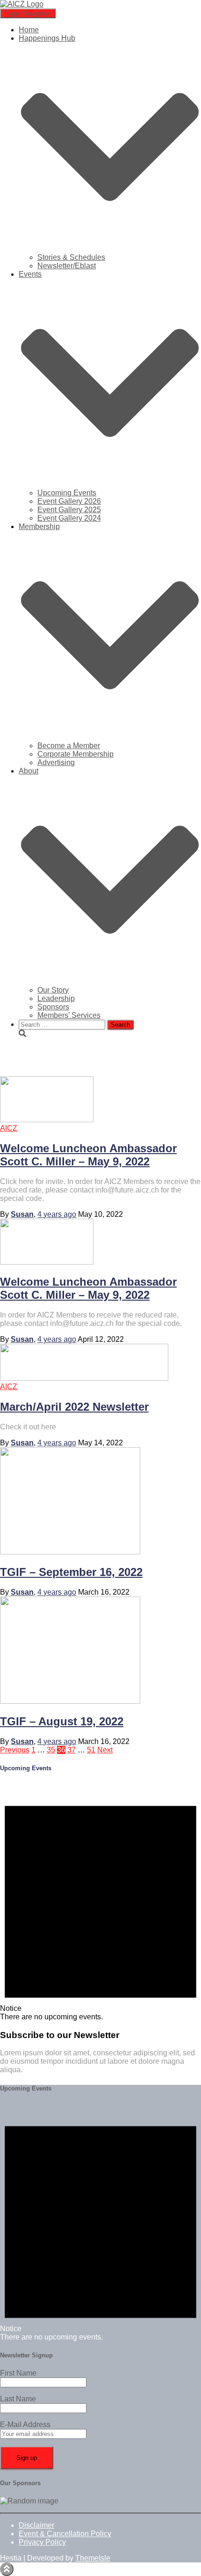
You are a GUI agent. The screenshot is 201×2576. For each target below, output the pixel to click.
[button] (110, 249)
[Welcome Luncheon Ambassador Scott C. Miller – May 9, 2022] (47, 1120)
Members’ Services (69, 1015)
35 (51, 1750)
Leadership (56, 998)
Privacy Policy (42, 2542)
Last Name (18, 2399)
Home (29, 30)
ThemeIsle (93, 2558)
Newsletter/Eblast (67, 266)
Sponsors (53, 1007)
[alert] (100, 1902)
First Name (18, 2373)
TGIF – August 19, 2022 (62, 1721)
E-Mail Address (25, 2425)
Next (105, 1750)
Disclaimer (36, 2525)
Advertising (56, 762)
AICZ (9, 1128)
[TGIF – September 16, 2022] (70, 1552)
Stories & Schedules (71, 257)
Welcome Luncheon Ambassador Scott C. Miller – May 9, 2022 (88, 1155)
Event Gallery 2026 (69, 501)
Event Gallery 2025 (69, 510)
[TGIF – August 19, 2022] (70, 1701)
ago (57, 1214)
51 (91, 1750)
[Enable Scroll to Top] (7, 2569)
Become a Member (69, 746)
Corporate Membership (75, 754)
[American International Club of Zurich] (22, 4)
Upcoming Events (67, 493)
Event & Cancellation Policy (65, 2534)
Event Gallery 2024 (69, 518)
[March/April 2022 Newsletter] (84, 1378)
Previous (15, 1750)
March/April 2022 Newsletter (74, 1407)
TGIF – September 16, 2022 (71, 1572)
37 (72, 1750)
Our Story (53, 990)
